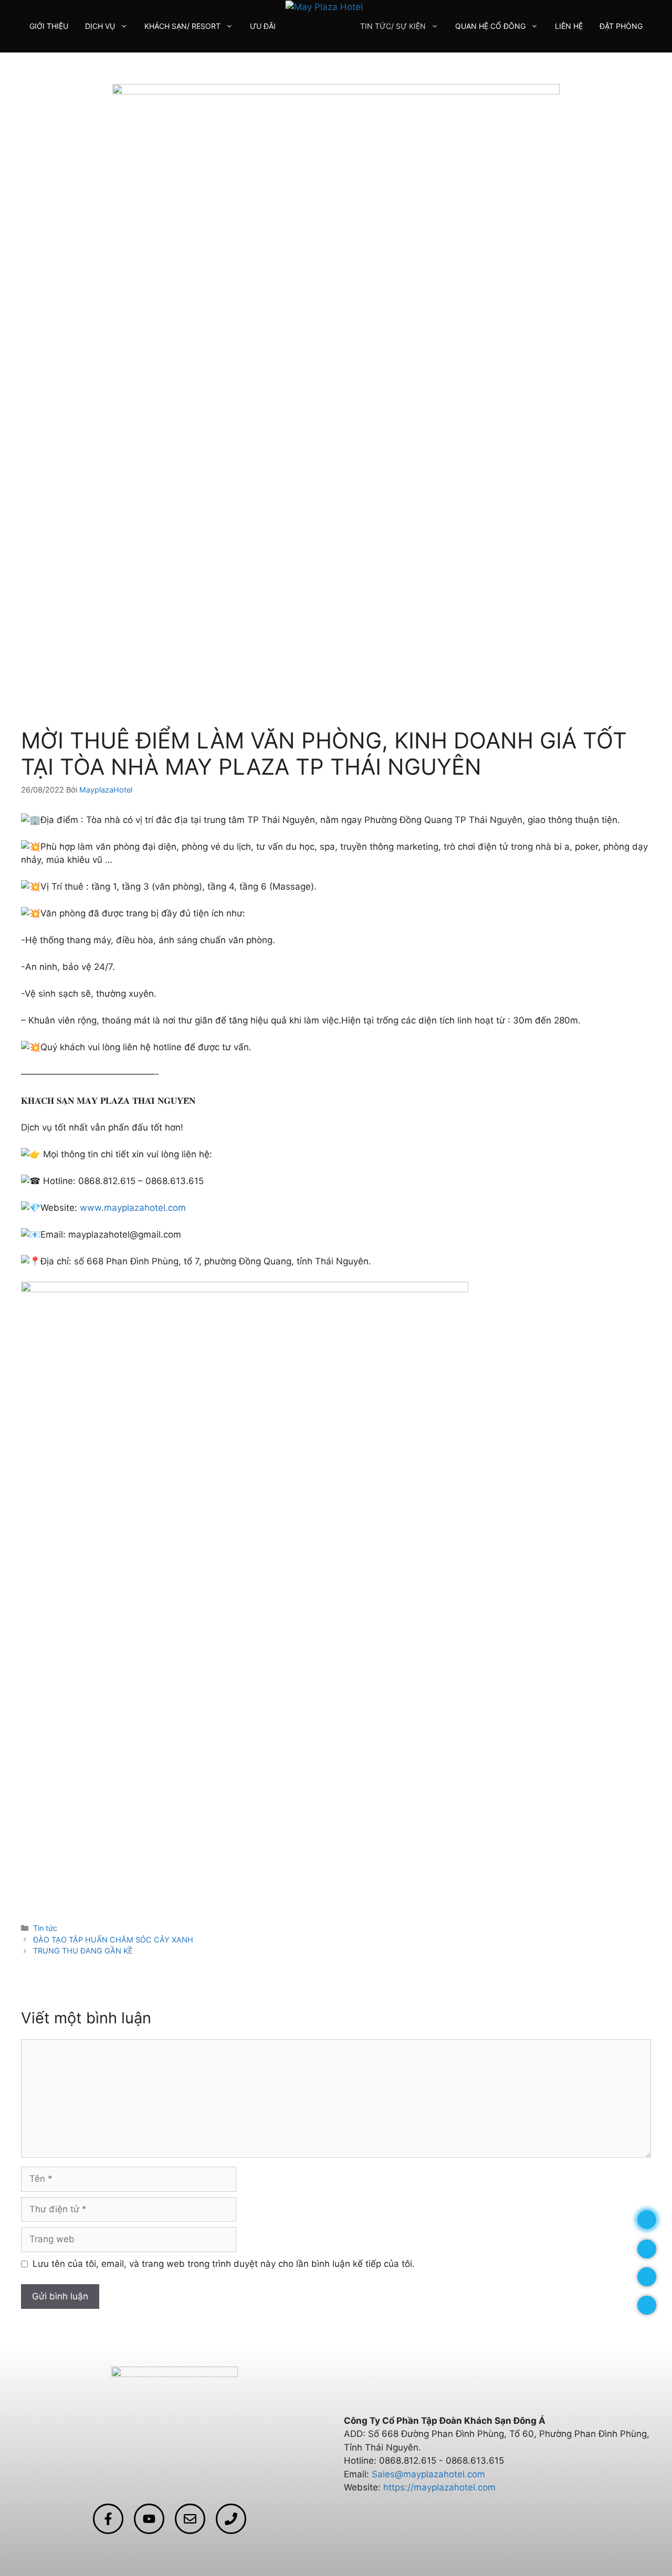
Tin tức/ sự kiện (393, 26)
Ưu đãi (263, 26)
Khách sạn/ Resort (182, 26)
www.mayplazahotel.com (133, 1208)
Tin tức (45, 1928)
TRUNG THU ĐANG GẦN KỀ (83, 1951)
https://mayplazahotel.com (439, 2487)
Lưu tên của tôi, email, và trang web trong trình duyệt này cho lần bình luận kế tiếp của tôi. (224, 2264)
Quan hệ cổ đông (490, 26)
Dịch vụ (100, 26)
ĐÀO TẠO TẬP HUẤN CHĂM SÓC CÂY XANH (113, 1940)
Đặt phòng (621, 26)
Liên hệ (569, 26)
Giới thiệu (49, 26)
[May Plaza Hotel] (324, 6)
